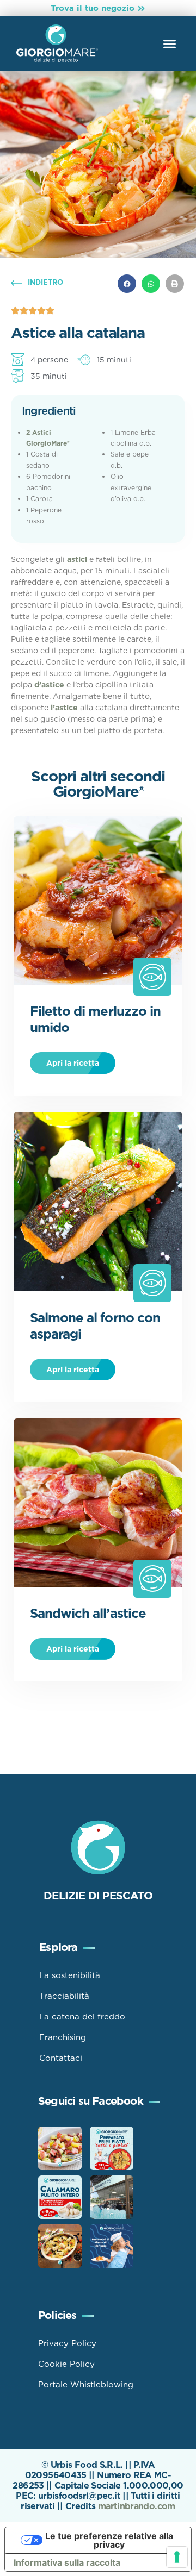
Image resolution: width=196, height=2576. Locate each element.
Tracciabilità (64, 1996)
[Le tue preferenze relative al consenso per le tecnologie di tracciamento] (177, 2557)
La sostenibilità (70, 1975)
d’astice (49, 685)
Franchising (63, 2037)
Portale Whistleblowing (86, 2385)
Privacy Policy (67, 2343)
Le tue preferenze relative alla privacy (109, 2540)
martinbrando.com (137, 2506)
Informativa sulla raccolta (67, 2562)
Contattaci (61, 2058)
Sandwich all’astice (88, 1613)
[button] (170, 43)
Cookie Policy (66, 2364)
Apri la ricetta (73, 1063)
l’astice (64, 708)
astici (77, 559)
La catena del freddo (82, 2017)
